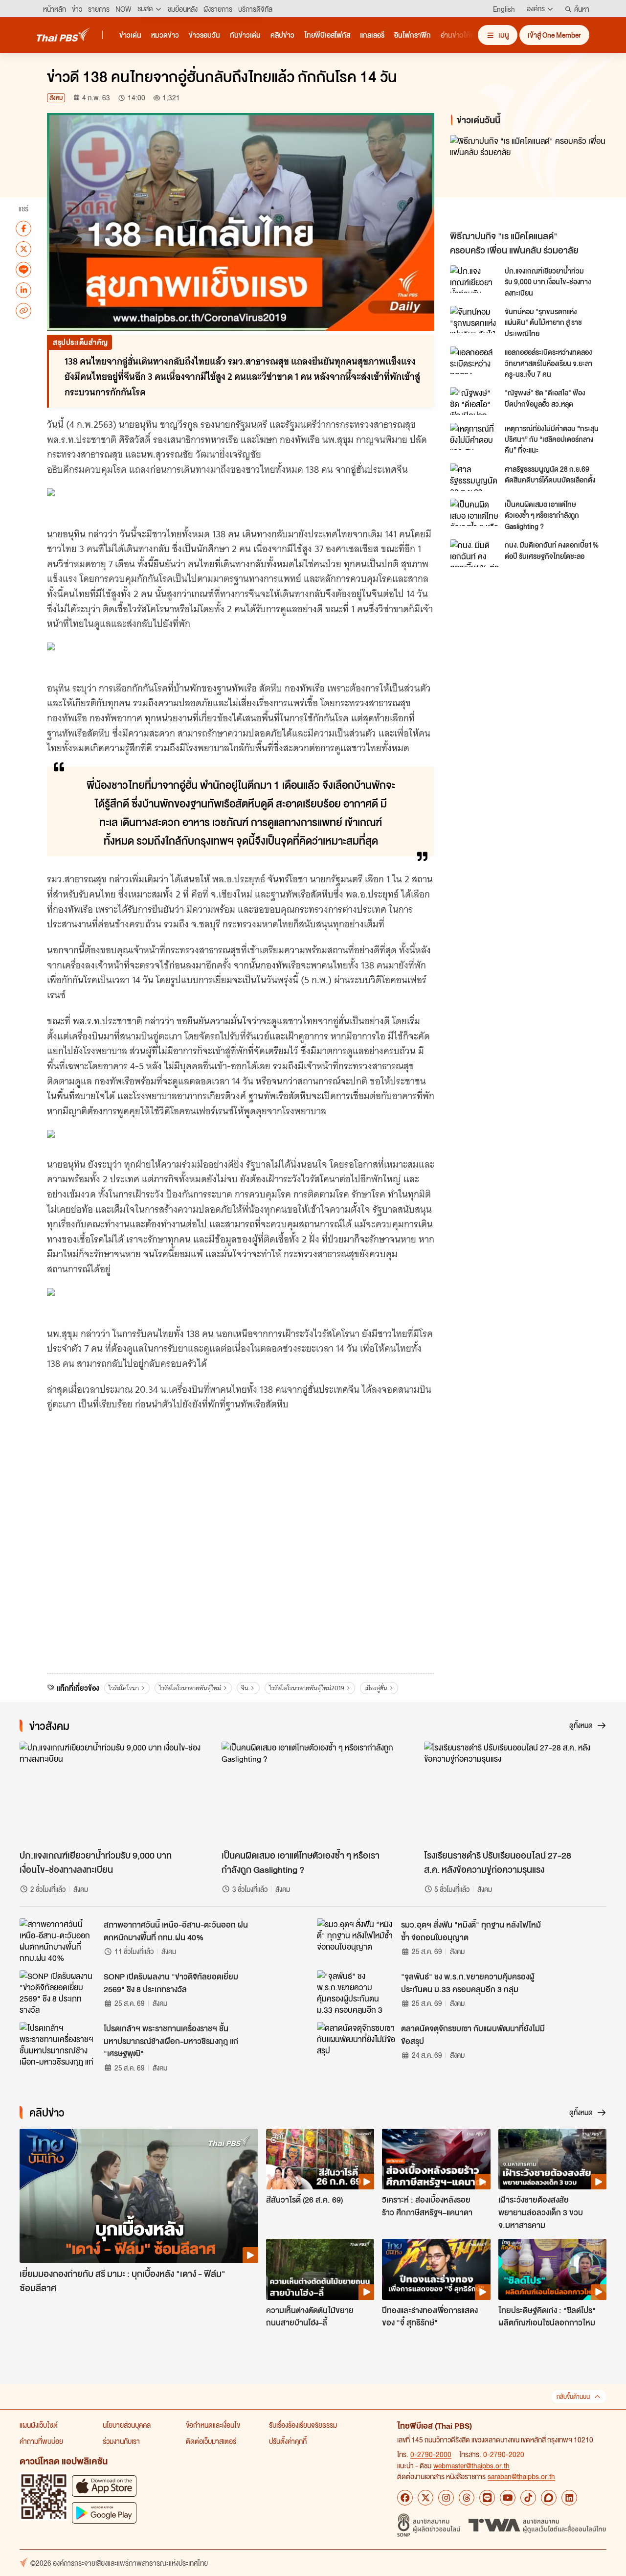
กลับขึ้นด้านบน (573, 2397)
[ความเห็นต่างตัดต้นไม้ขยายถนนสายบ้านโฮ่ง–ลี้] (320, 2269)
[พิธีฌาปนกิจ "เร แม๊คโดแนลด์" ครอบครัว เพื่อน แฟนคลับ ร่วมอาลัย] (530, 180)
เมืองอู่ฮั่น (376, 1688)
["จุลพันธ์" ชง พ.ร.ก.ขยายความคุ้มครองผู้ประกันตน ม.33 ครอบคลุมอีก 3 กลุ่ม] (356, 1992)
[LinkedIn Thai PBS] (569, 2498)
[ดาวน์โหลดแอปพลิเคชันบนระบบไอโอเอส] (104, 2486)
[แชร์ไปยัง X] (23, 249)
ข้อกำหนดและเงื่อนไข (213, 2425)
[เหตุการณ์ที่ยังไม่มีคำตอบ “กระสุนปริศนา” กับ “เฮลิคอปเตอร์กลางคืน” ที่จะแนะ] (474, 437)
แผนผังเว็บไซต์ (39, 2425)
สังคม (56, 98)
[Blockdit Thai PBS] (549, 2498)
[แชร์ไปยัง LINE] (23, 269)
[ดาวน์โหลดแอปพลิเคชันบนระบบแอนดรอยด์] (104, 2513)
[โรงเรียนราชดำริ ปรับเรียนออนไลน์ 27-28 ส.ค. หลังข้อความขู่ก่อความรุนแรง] (515, 1793)
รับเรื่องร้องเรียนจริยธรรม (303, 2425)
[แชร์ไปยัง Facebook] (23, 228)
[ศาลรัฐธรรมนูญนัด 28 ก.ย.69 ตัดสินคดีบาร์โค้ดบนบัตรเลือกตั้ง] (474, 477)
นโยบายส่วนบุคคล (127, 2425)
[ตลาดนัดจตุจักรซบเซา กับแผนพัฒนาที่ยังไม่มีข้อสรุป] (356, 2044)
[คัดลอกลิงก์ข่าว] (23, 310)
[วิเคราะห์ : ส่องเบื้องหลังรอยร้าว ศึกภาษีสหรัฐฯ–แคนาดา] (436, 2159)
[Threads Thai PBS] (467, 2498)
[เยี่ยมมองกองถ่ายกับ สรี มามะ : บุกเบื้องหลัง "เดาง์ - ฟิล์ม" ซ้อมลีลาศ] (139, 2196)
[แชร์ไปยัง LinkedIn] (23, 290)
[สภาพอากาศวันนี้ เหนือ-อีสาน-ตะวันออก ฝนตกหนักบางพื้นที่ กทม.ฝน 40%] (59, 1940)
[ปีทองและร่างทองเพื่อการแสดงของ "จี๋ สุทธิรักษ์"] (436, 2269)
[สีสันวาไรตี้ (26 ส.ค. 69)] (320, 2159)
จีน (245, 1688)
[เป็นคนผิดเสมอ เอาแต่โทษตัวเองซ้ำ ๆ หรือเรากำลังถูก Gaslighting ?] (474, 512)
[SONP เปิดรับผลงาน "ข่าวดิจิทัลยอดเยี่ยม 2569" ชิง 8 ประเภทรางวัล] (59, 1992)
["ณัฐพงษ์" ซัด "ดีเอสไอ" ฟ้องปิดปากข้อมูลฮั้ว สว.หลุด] (474, 401)
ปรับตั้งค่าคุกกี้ (288, 2441)
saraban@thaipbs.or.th (521, 2476)
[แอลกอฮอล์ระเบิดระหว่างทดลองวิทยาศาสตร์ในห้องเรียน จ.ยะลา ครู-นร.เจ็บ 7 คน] (474, 360)
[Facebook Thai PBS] (405, 2498)
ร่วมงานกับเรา (121, 2441)
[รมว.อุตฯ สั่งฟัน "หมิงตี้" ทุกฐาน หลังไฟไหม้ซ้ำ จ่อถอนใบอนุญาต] (356, 1940)
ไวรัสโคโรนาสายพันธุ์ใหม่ (190, 1688)
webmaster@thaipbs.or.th (471, 2465)
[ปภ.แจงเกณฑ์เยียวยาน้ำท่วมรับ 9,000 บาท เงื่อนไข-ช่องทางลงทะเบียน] (474, 279)
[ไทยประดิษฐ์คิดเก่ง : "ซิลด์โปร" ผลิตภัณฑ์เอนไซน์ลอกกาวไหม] (552, 2269)
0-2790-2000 (431, 2454)
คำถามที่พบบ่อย (41, 2441)
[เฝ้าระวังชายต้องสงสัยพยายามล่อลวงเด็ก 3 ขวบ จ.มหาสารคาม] (552, 2159)
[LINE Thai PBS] (487, 2498)
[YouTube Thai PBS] (508, 2498)
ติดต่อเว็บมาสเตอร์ (211, 2441)
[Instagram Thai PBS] (446, 2498)
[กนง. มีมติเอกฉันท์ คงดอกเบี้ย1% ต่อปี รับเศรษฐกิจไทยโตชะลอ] (474, 553)
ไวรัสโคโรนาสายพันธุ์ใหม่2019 (307, 1688)
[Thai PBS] (64, 34)
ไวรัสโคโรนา (124, 1688)
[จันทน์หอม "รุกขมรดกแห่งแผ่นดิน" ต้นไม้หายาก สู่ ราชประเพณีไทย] (474, 320)
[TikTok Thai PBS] (528, 2498)
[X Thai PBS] (425, 2498)
